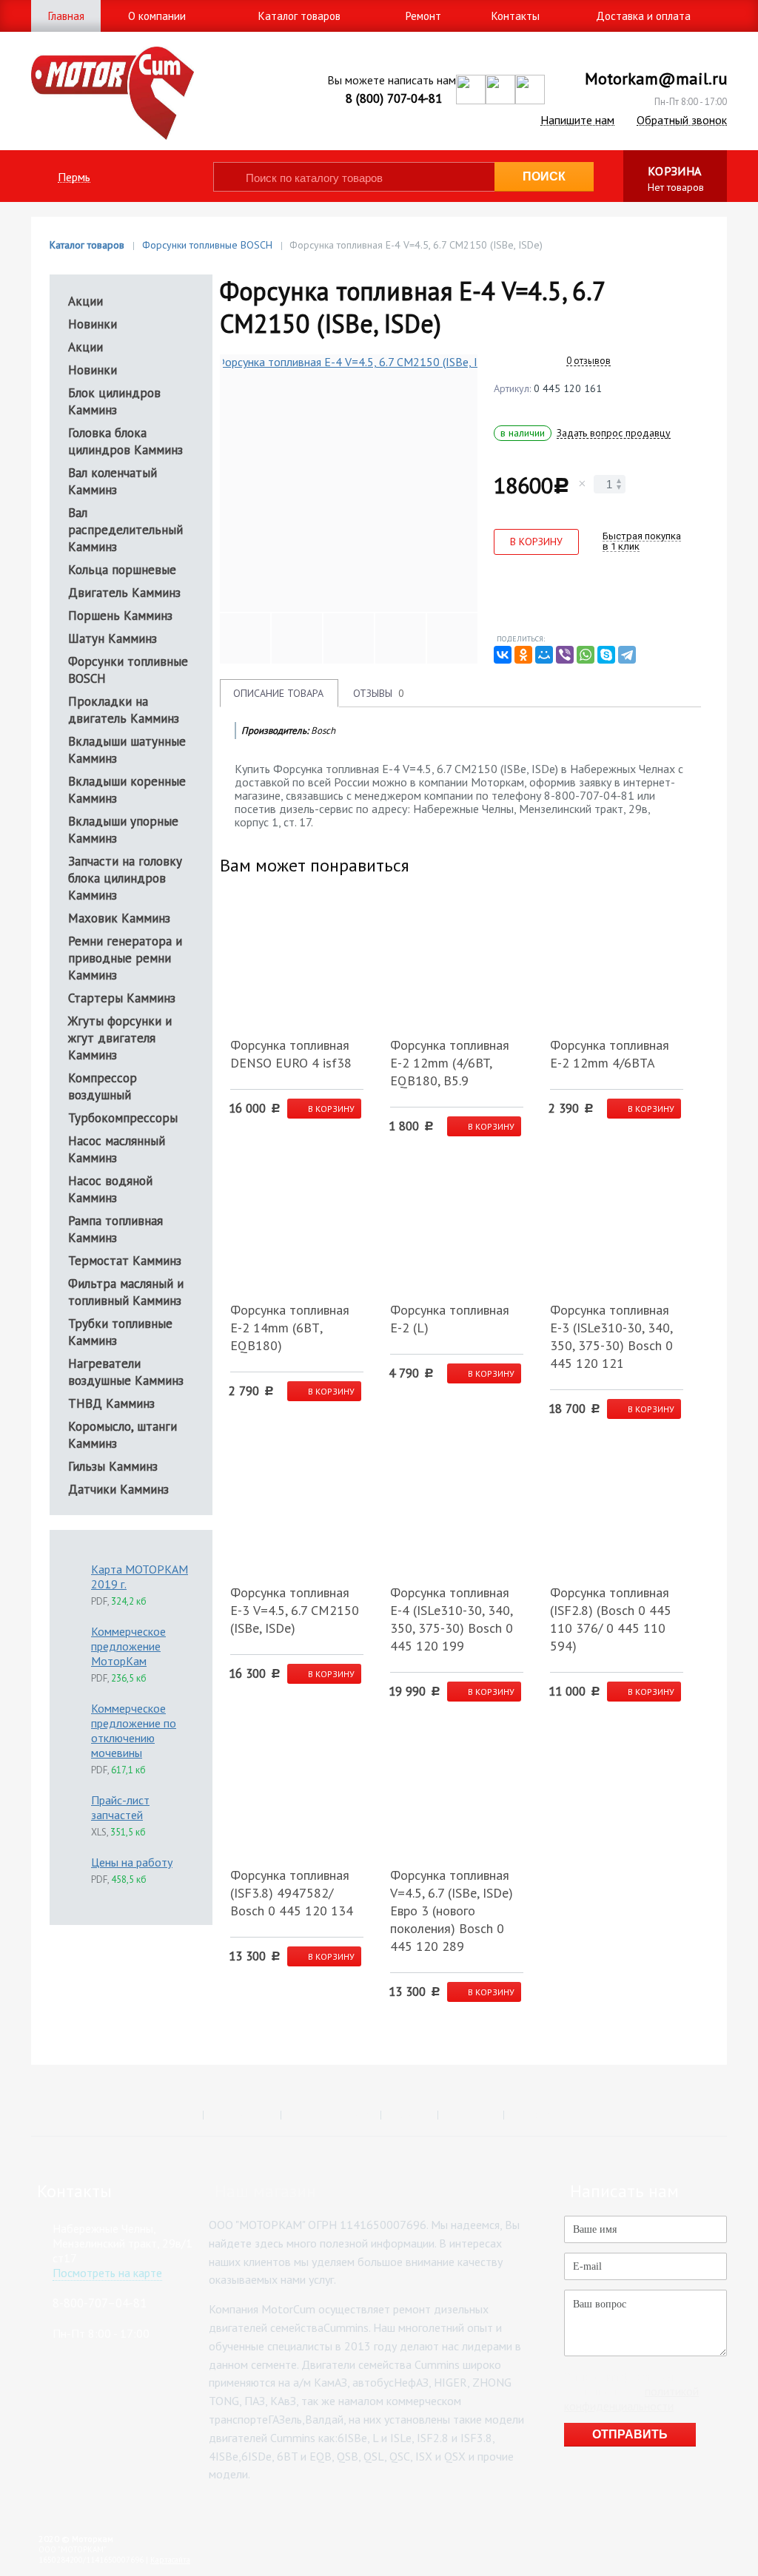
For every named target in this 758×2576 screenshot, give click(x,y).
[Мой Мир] (544, 655)
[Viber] (565, 655)
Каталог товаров (87, 245)
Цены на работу (132, 1862)
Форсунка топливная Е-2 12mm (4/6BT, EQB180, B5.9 (450, 1063)
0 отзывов (588, 361)
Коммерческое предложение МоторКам (128, 1646)
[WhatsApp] (586, 655)
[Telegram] (627, 655)
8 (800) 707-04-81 (394, 98)
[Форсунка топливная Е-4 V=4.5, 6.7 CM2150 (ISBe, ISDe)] (352, 483)
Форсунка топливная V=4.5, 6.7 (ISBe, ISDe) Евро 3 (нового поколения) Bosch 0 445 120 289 (452, 1911)
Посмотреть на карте (107, 2273)
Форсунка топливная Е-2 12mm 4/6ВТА (610, 1054)
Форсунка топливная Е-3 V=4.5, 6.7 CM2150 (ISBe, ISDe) (295, 1610)
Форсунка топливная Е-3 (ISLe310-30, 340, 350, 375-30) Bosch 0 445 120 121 (611, 1336)
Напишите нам (577, 120)
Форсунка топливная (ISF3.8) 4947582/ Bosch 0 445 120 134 (292, 1893)
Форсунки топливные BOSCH (207, 245)
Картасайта (170, 2560)
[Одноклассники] (523, 655)
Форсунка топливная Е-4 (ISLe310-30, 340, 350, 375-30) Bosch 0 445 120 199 (452, 1619)
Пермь (74, 177)
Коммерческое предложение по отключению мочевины (134, 1730)
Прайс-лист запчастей (120, 1807)
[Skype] (606, 655)
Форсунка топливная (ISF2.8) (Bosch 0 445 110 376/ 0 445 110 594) (611, 1619)
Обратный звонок (682, 120)
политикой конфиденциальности (631, 2398)
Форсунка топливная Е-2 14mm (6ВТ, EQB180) (290, 1328)
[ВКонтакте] (503, 655)
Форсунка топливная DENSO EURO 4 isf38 (291, 1054)
